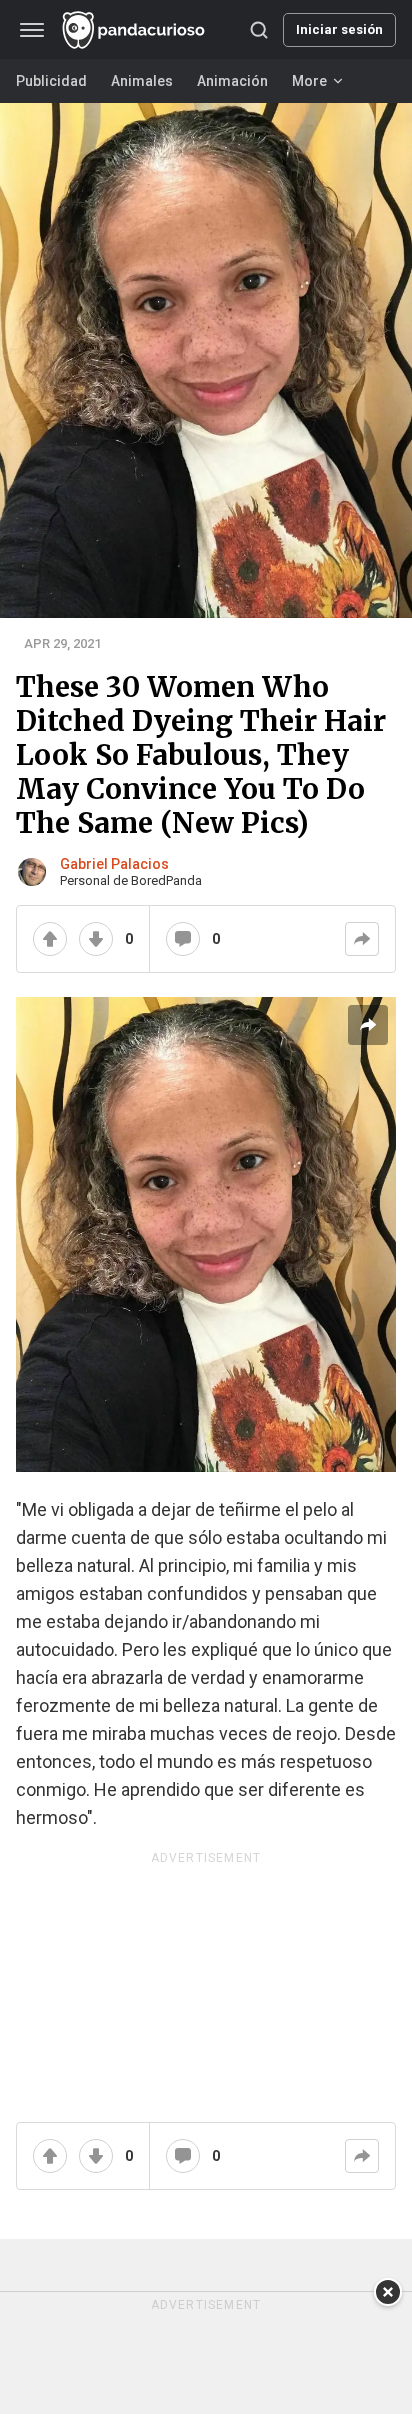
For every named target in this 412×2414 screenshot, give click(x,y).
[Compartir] (362, 939)
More (309, 81)
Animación (232, 81)
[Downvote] (96, 939)
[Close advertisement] (388, 2292)
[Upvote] (50, 939)
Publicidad (51, 81)
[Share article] (368, 1025)
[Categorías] (32, 30)
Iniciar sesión (339, 29)
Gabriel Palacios (114, 864)
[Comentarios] (183, 939)
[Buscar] (259, 30)
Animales (142, 81)
